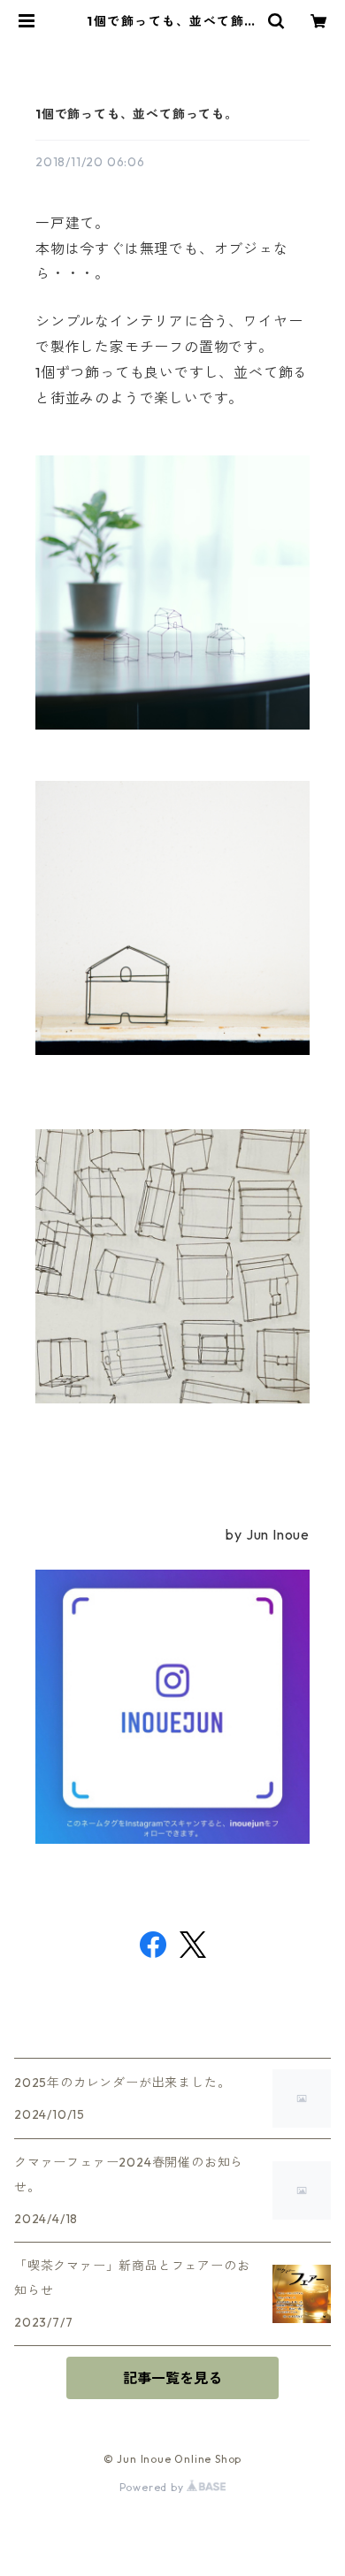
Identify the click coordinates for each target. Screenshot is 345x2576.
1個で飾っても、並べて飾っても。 (137, 114)
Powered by (153, 2487)
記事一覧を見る (172, 2378)
